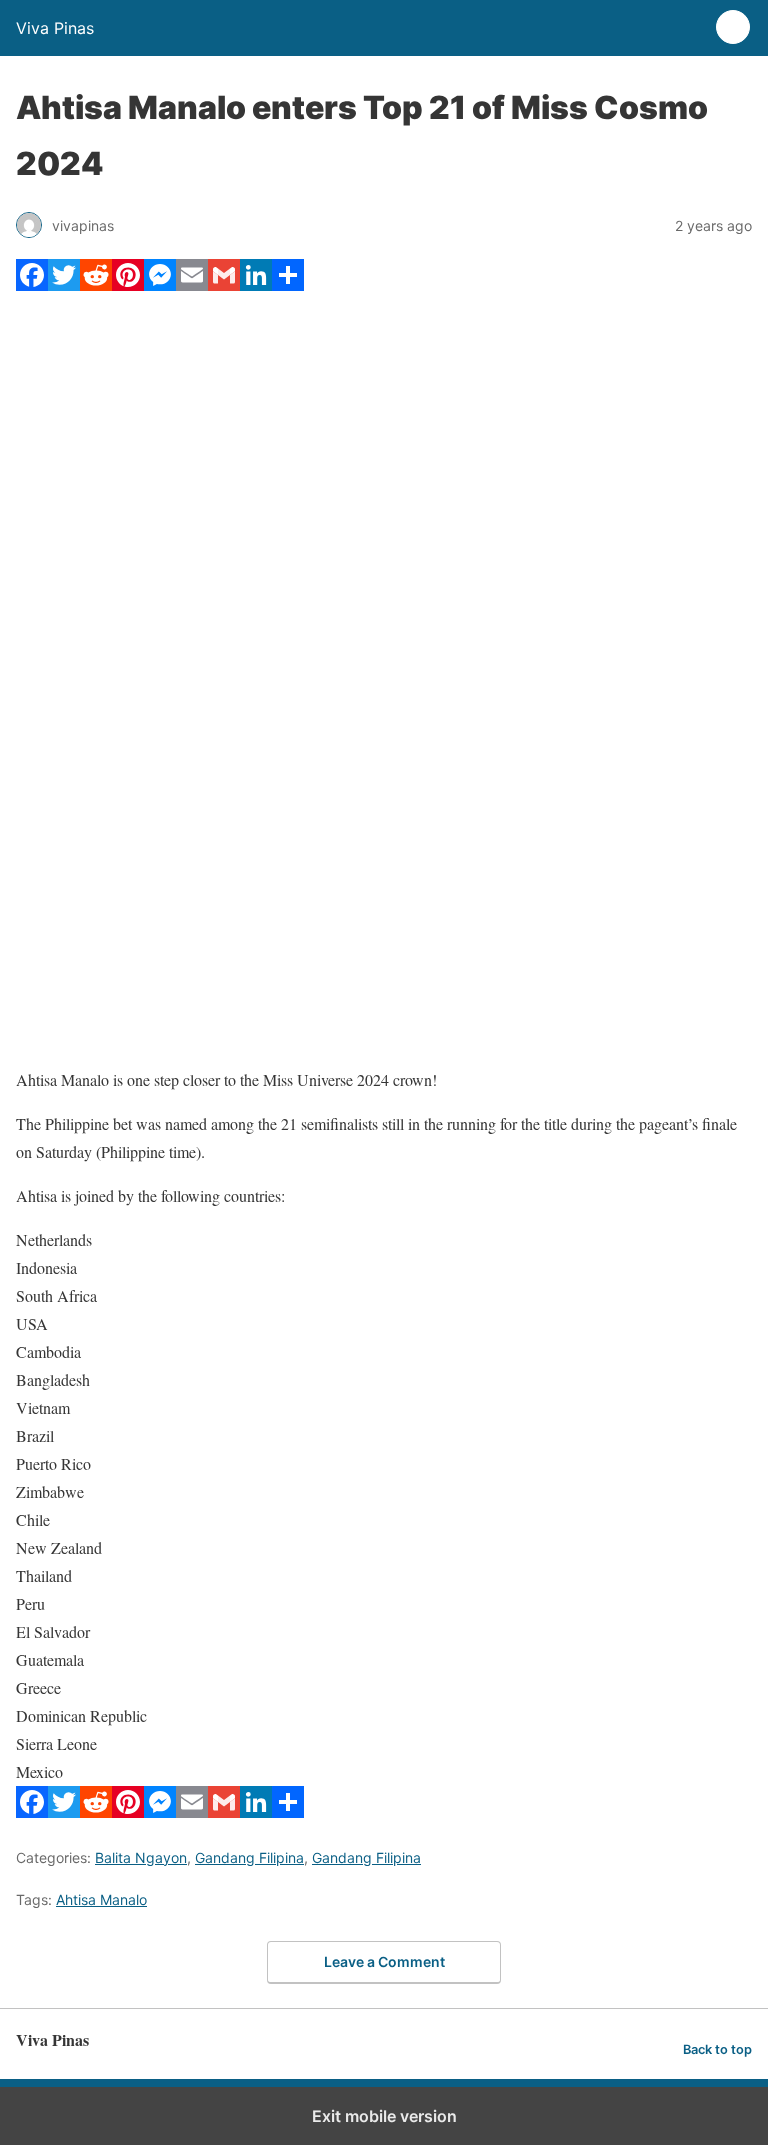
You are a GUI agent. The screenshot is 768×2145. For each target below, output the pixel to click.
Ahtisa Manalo (101, 1899)
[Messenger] (160, 284)
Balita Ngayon (141, 1857)
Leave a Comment (384, 1961)
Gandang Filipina (249, 1857)
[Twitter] (64, 284)
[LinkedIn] (256, 284)
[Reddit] (96, 284)
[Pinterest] (128, 284)
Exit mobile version (384, 2116)
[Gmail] (224, 284)
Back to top (717, 2049)
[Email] (192, 284)
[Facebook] (32, 284)
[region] (384, 890)
